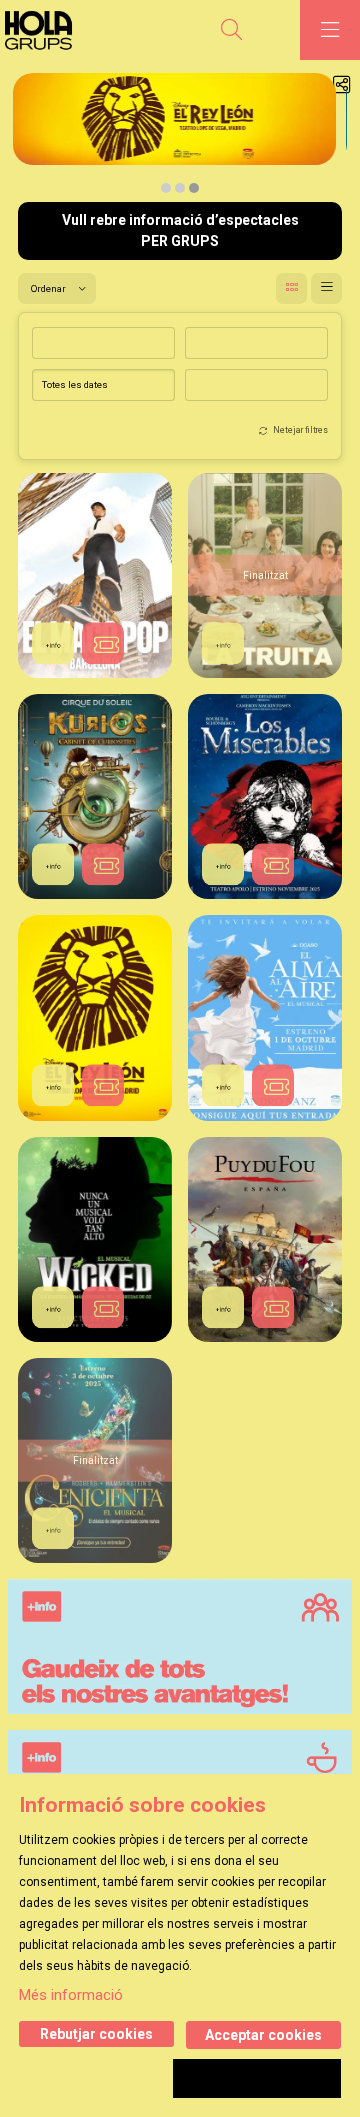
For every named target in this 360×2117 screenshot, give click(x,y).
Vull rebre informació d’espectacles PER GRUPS (180, 230)
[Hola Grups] (44, 30)
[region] (180, 137)
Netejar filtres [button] (300, 430)
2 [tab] (180, 188)
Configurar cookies (257, 2078)
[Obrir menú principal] (330, 30)
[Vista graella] (326, 288)
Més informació (71, 1995)
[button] (103, 643)
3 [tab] (194, 188)
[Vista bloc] (291, 288)
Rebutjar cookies (96, 2034)
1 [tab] (166, 188)
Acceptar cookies (263, 2035)
